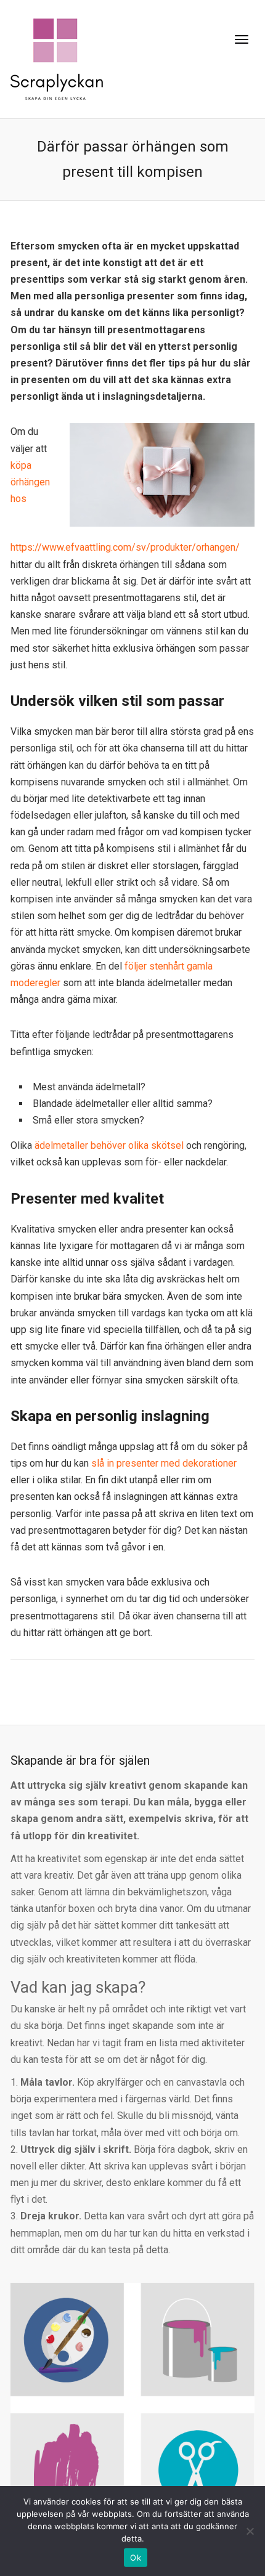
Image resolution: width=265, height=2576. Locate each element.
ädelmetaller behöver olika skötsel (109, 1145)
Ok (136, 2558)
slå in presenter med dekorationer (164, 1463)
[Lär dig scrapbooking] (57, 58)
